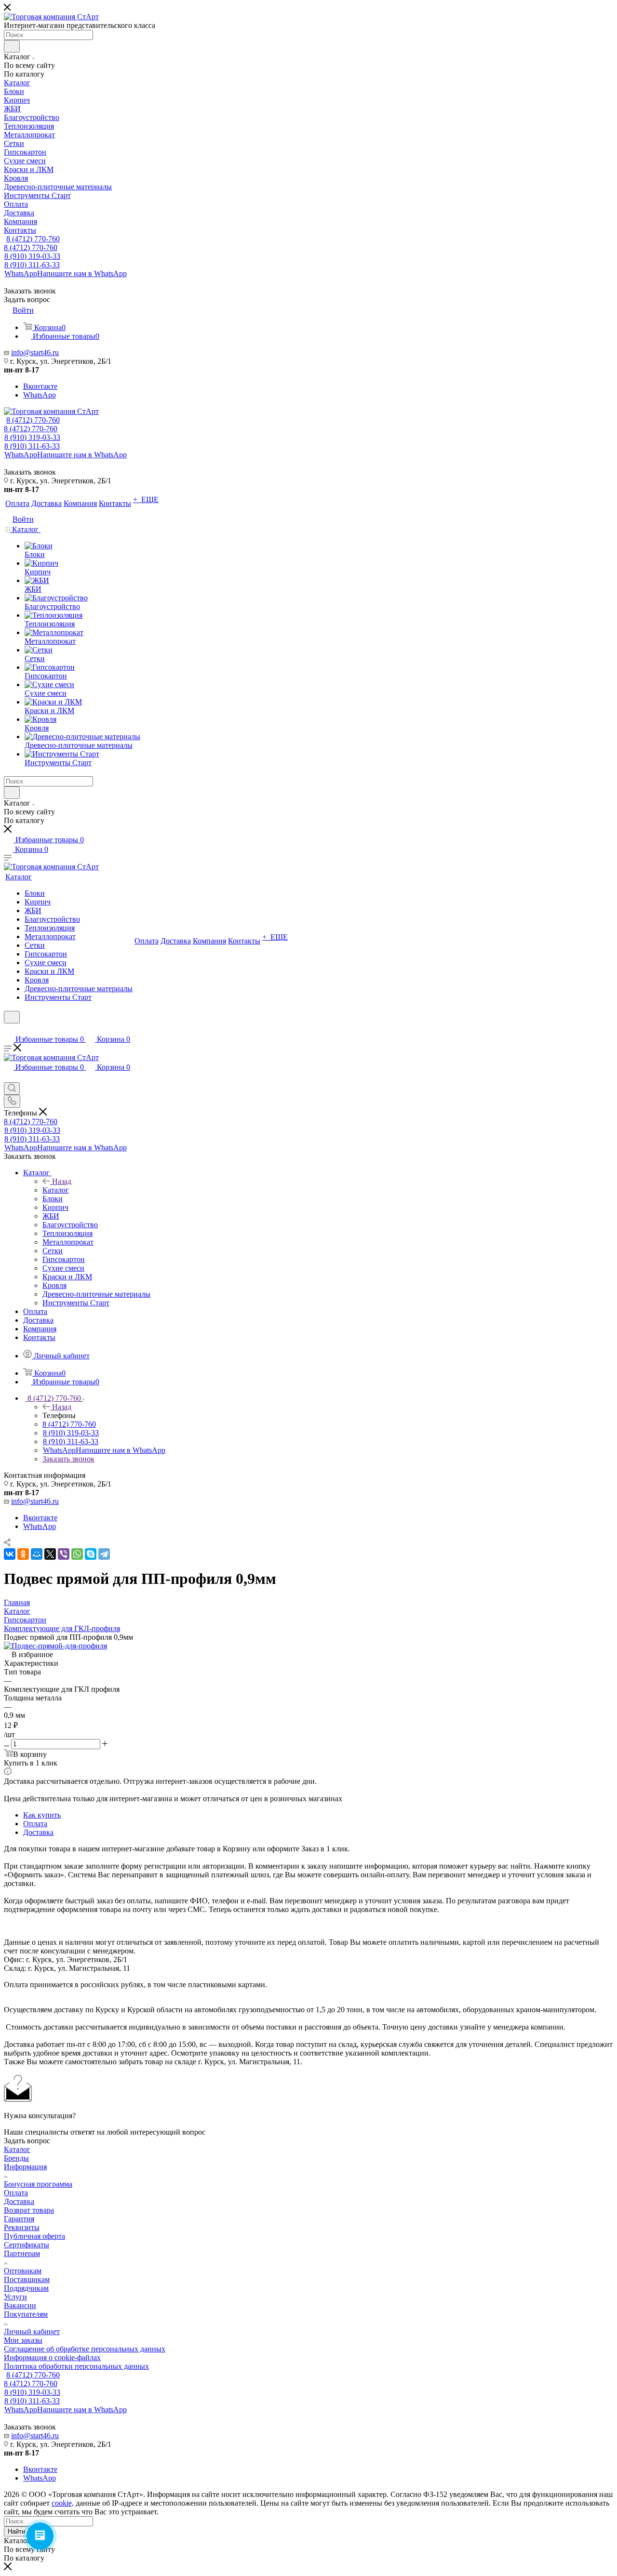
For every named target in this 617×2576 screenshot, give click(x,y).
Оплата (35, 1824)
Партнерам (22, 2253)
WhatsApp (66, 273)
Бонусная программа (38, 2184)
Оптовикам (23, 2271)
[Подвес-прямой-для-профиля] (55, 1646)
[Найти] (12, 46)
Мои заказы (23, 2340)
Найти (16, 2531)
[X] (50, 1554)
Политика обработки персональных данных (76, 2366)
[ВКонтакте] (10, 1554)
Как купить (42, 1815)
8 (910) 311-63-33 (32, 265)
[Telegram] (104, 1554)
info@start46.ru (35, 352)
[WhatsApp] (77, 1554)
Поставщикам (27, 2279)
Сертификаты (27, 2245)
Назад (62, 1181)
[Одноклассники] (23, 1554)
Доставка (38, 1832)
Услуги (15, 2297)
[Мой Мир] (37, 1554)
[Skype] (91, 1554)
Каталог (56, 1190)
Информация (25, 2167)
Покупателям (26, 2314)
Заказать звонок (68, 1459)
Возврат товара (29, 2210)
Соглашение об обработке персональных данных (85, 2349)
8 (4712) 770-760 (33, 239)
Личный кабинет (32, 2331)
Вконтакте (40, 386)
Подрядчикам (26, 2288)
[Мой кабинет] (8, 1029)
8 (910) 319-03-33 (32, 256)
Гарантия (19, 2219)
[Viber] (64, 1554)
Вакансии (20, 2305)
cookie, (63, 2503)
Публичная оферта (34, 2236)
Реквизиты (22, 2227)
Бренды (16, 2158)
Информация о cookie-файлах (52, 2357)
